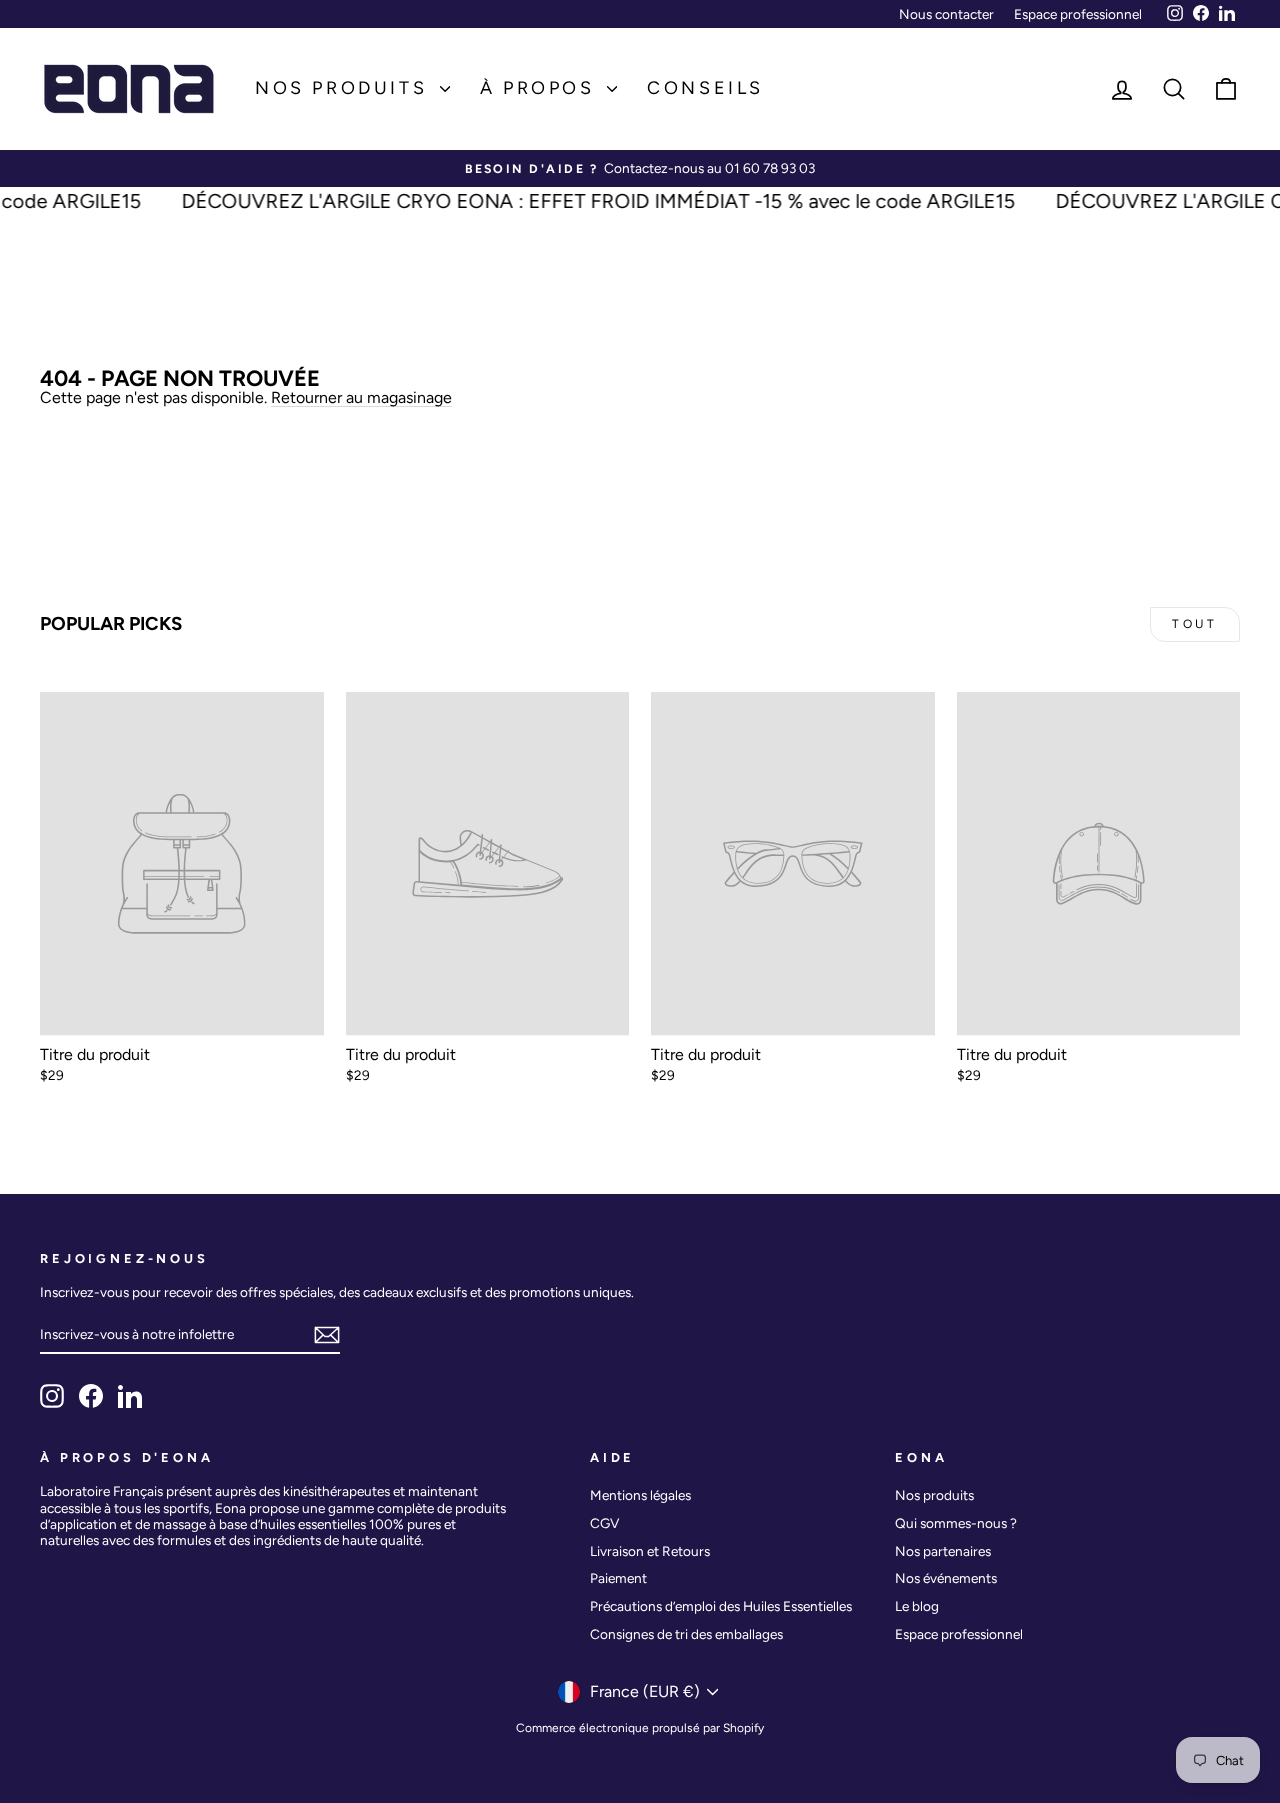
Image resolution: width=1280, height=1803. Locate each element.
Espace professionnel (1078, 14)
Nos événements (946, 1578)
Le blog (917, 1606)
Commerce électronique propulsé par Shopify (640, 1728)
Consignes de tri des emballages (686, 1634)
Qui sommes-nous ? (956, 1523)
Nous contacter (946, 14)
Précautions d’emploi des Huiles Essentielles (721, 1606)
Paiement (618, 1578)
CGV (604, 1523)
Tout (1194, 624)
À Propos (541, 88)
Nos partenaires (943, 1551)
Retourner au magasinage (361, 397)
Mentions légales (640, 1495)
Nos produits (345, 88)
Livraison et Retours (650, 1551)
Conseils (705, 88)
